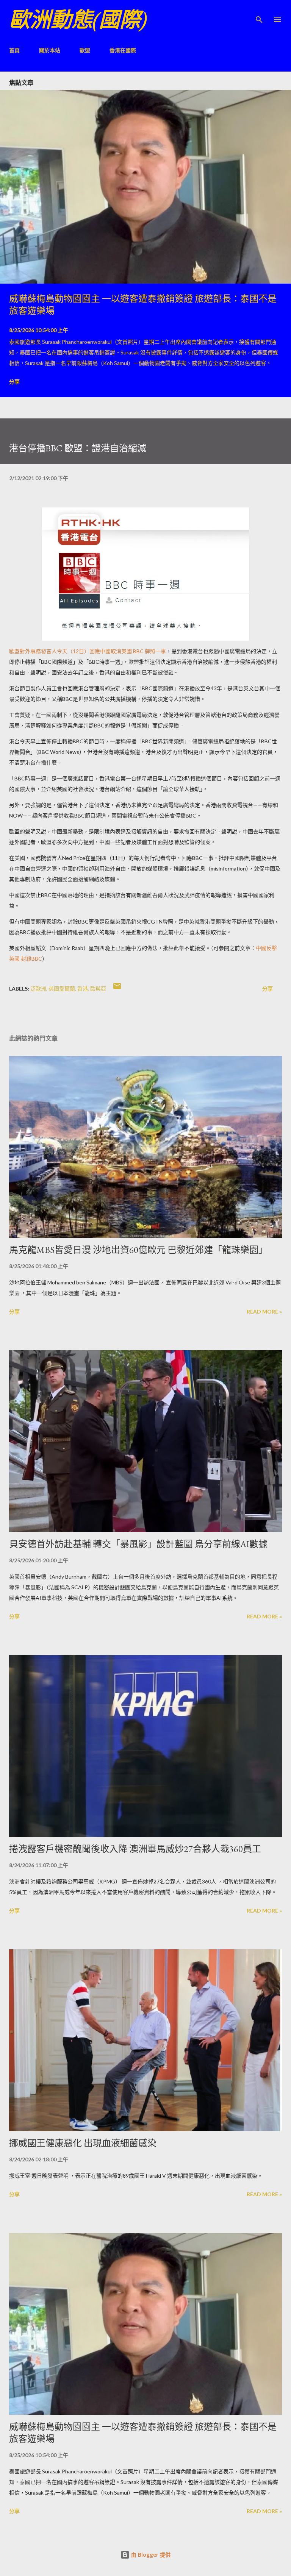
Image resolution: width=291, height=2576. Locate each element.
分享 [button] (14, 381)
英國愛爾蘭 (62, 988)
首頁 (14, 50)
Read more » (264, 1311)
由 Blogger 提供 (150, 2555)
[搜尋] (259, 14)
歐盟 (85, 50)
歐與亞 (98, 988)
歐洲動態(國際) (78, 20)
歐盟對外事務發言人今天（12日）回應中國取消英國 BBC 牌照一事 (88, 651)
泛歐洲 (38, 988)
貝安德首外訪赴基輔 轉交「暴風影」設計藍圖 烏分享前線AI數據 (138, 1544)
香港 (83, 988)
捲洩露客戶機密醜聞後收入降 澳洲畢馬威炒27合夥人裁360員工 (135, 1849)
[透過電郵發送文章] (117, 988)
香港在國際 (123, 50)
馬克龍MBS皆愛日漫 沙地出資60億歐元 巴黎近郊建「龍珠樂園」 (138, 1250)
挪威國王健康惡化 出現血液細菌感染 (83, 2143)
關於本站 (50, 50)
